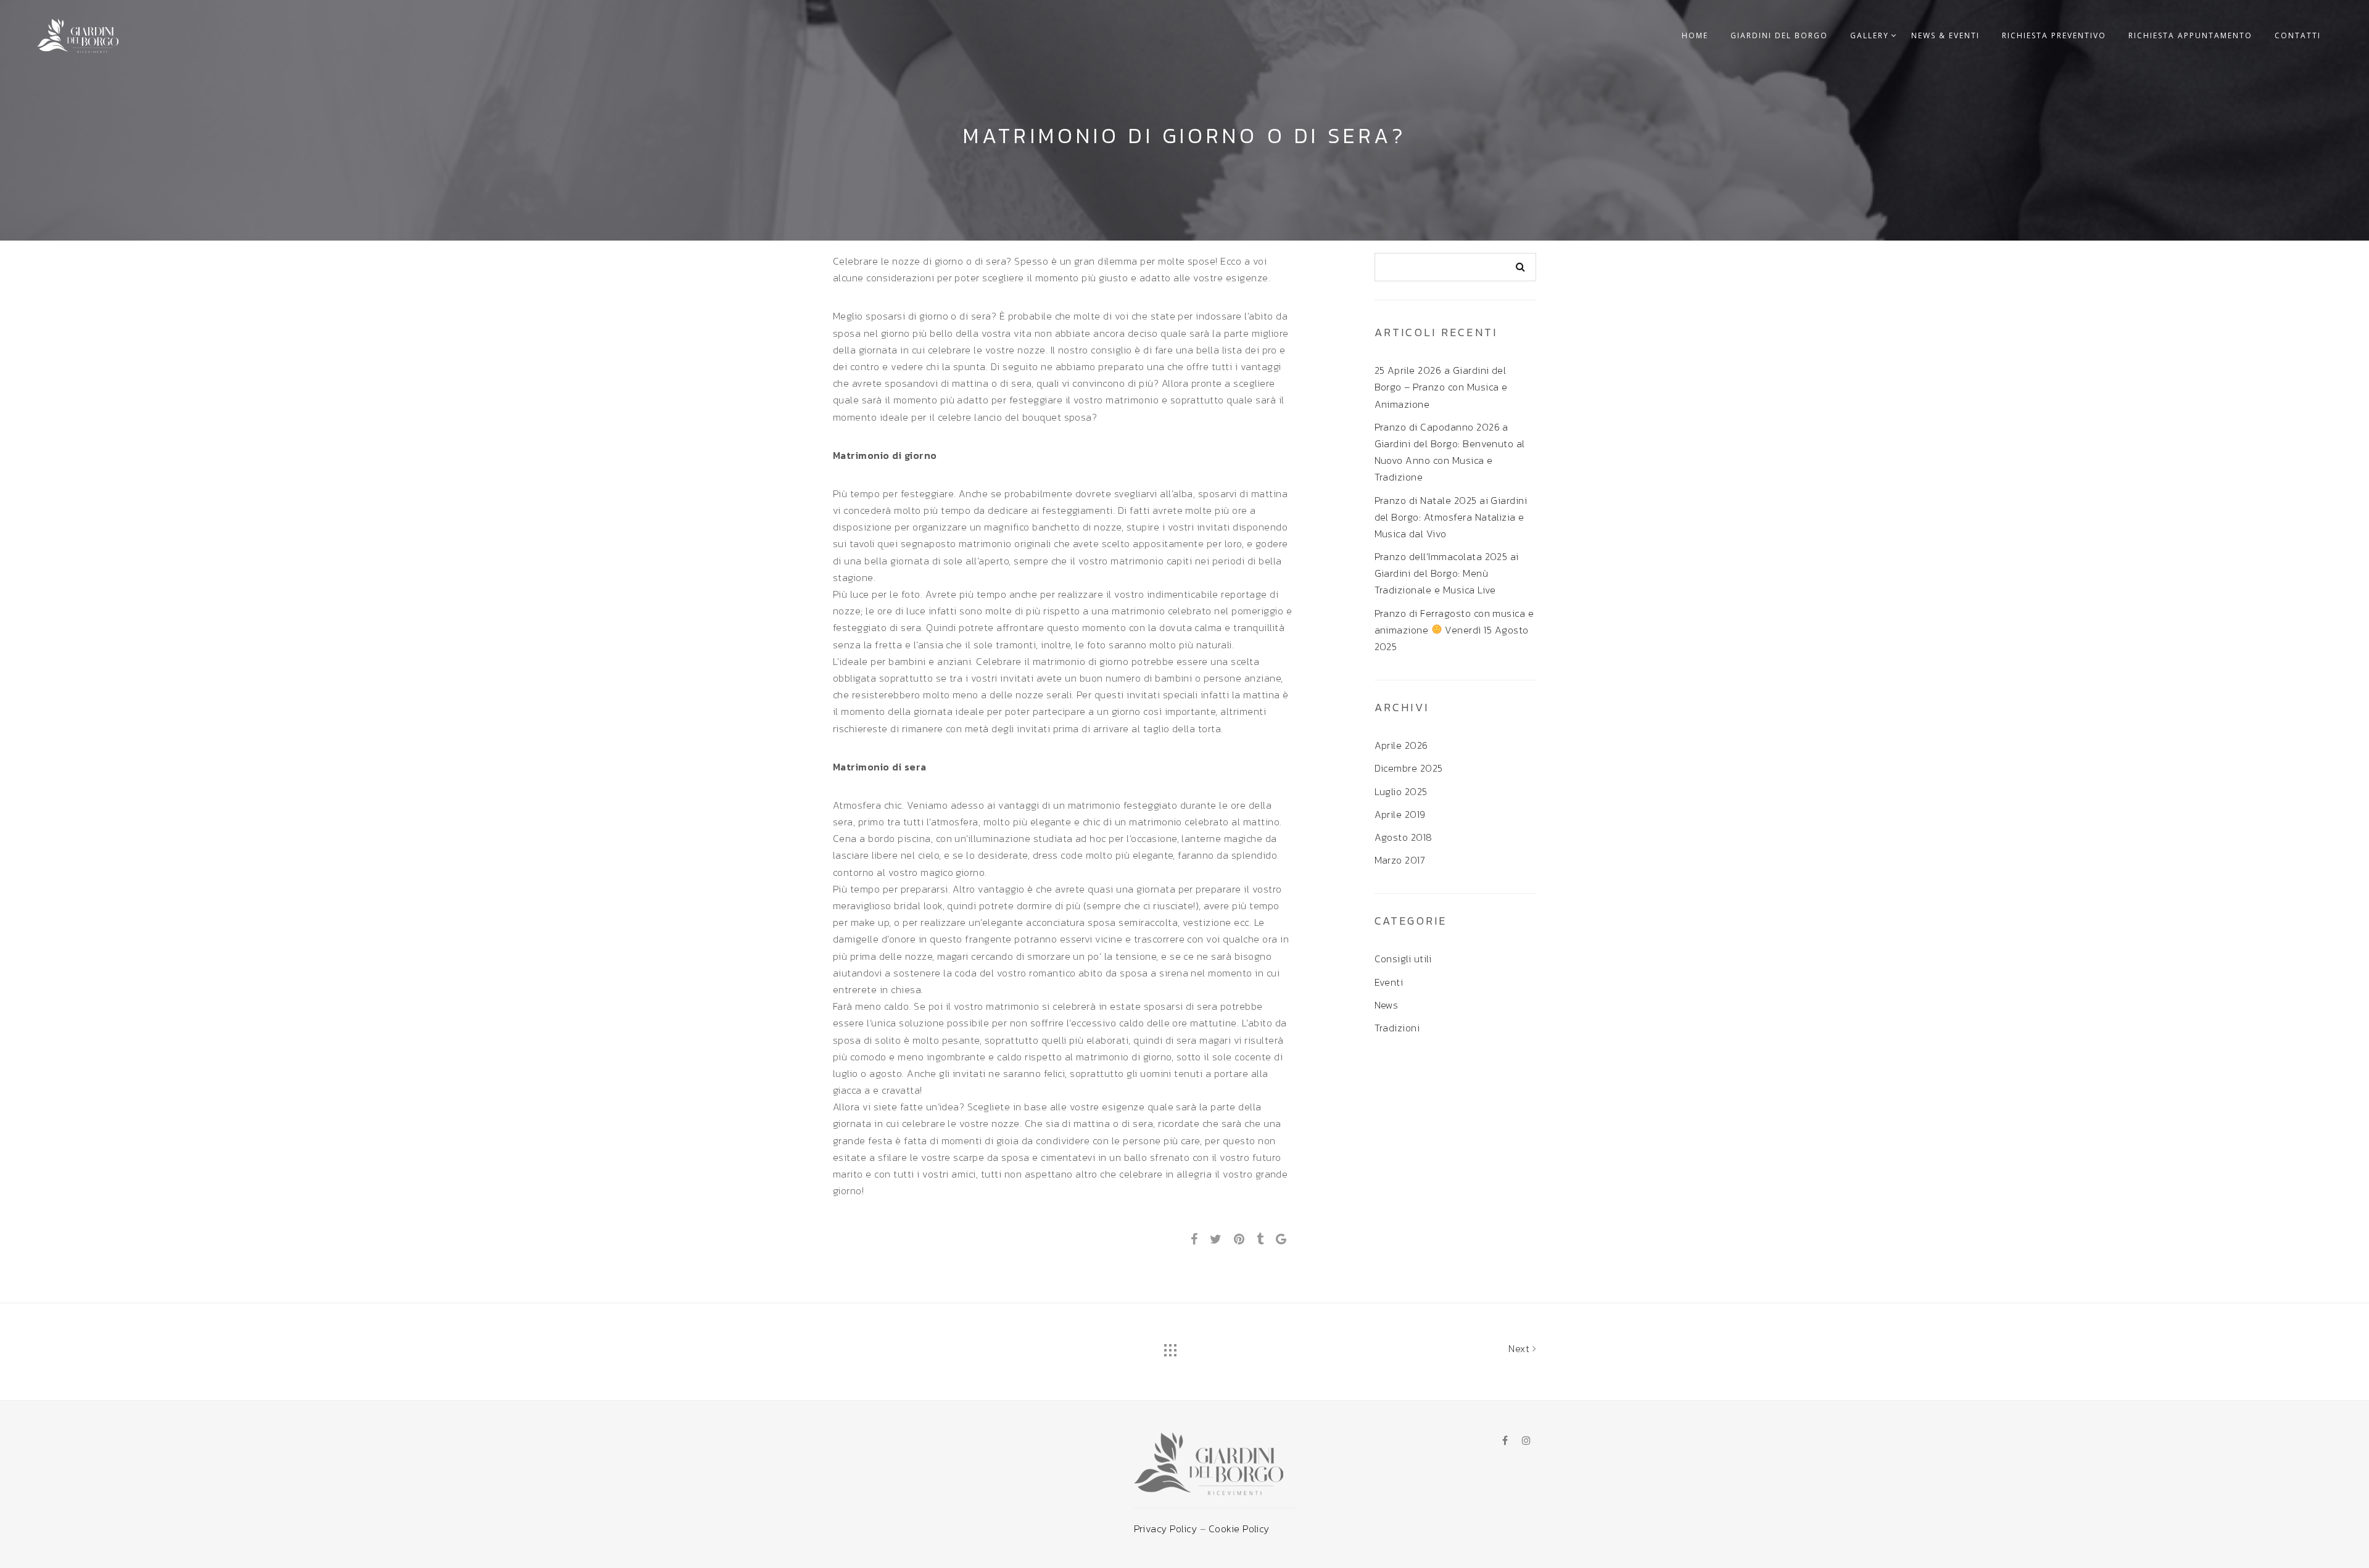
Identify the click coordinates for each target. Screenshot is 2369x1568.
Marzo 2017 (1400, 860)
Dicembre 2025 (1409, 768)
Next (1520, 1348)
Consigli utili (1403, 959)
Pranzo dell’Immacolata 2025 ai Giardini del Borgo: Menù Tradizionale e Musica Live (1447, 573)
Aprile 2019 (1400, 814)
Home (1695, 35)
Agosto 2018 (1404, 837)
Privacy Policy (1167, 1529)
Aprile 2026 (1401, 745)
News (1387, 1005)
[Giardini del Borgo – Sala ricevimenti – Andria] (78, 33)
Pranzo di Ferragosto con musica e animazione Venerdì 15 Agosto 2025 (1454, 630)
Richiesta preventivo (2054, 35)
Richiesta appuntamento (2190, 35)
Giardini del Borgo (1779, 35)
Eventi (1389, 982)
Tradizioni (1397, 1028)
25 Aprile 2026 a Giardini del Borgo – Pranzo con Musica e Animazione (1441, 387)
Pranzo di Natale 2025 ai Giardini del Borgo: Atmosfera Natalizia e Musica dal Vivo (1451, 517)
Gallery (1870, 35)
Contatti (2298, 35)
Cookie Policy (1239, 1529)
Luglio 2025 (1401, 791)
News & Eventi (1945, 35)
